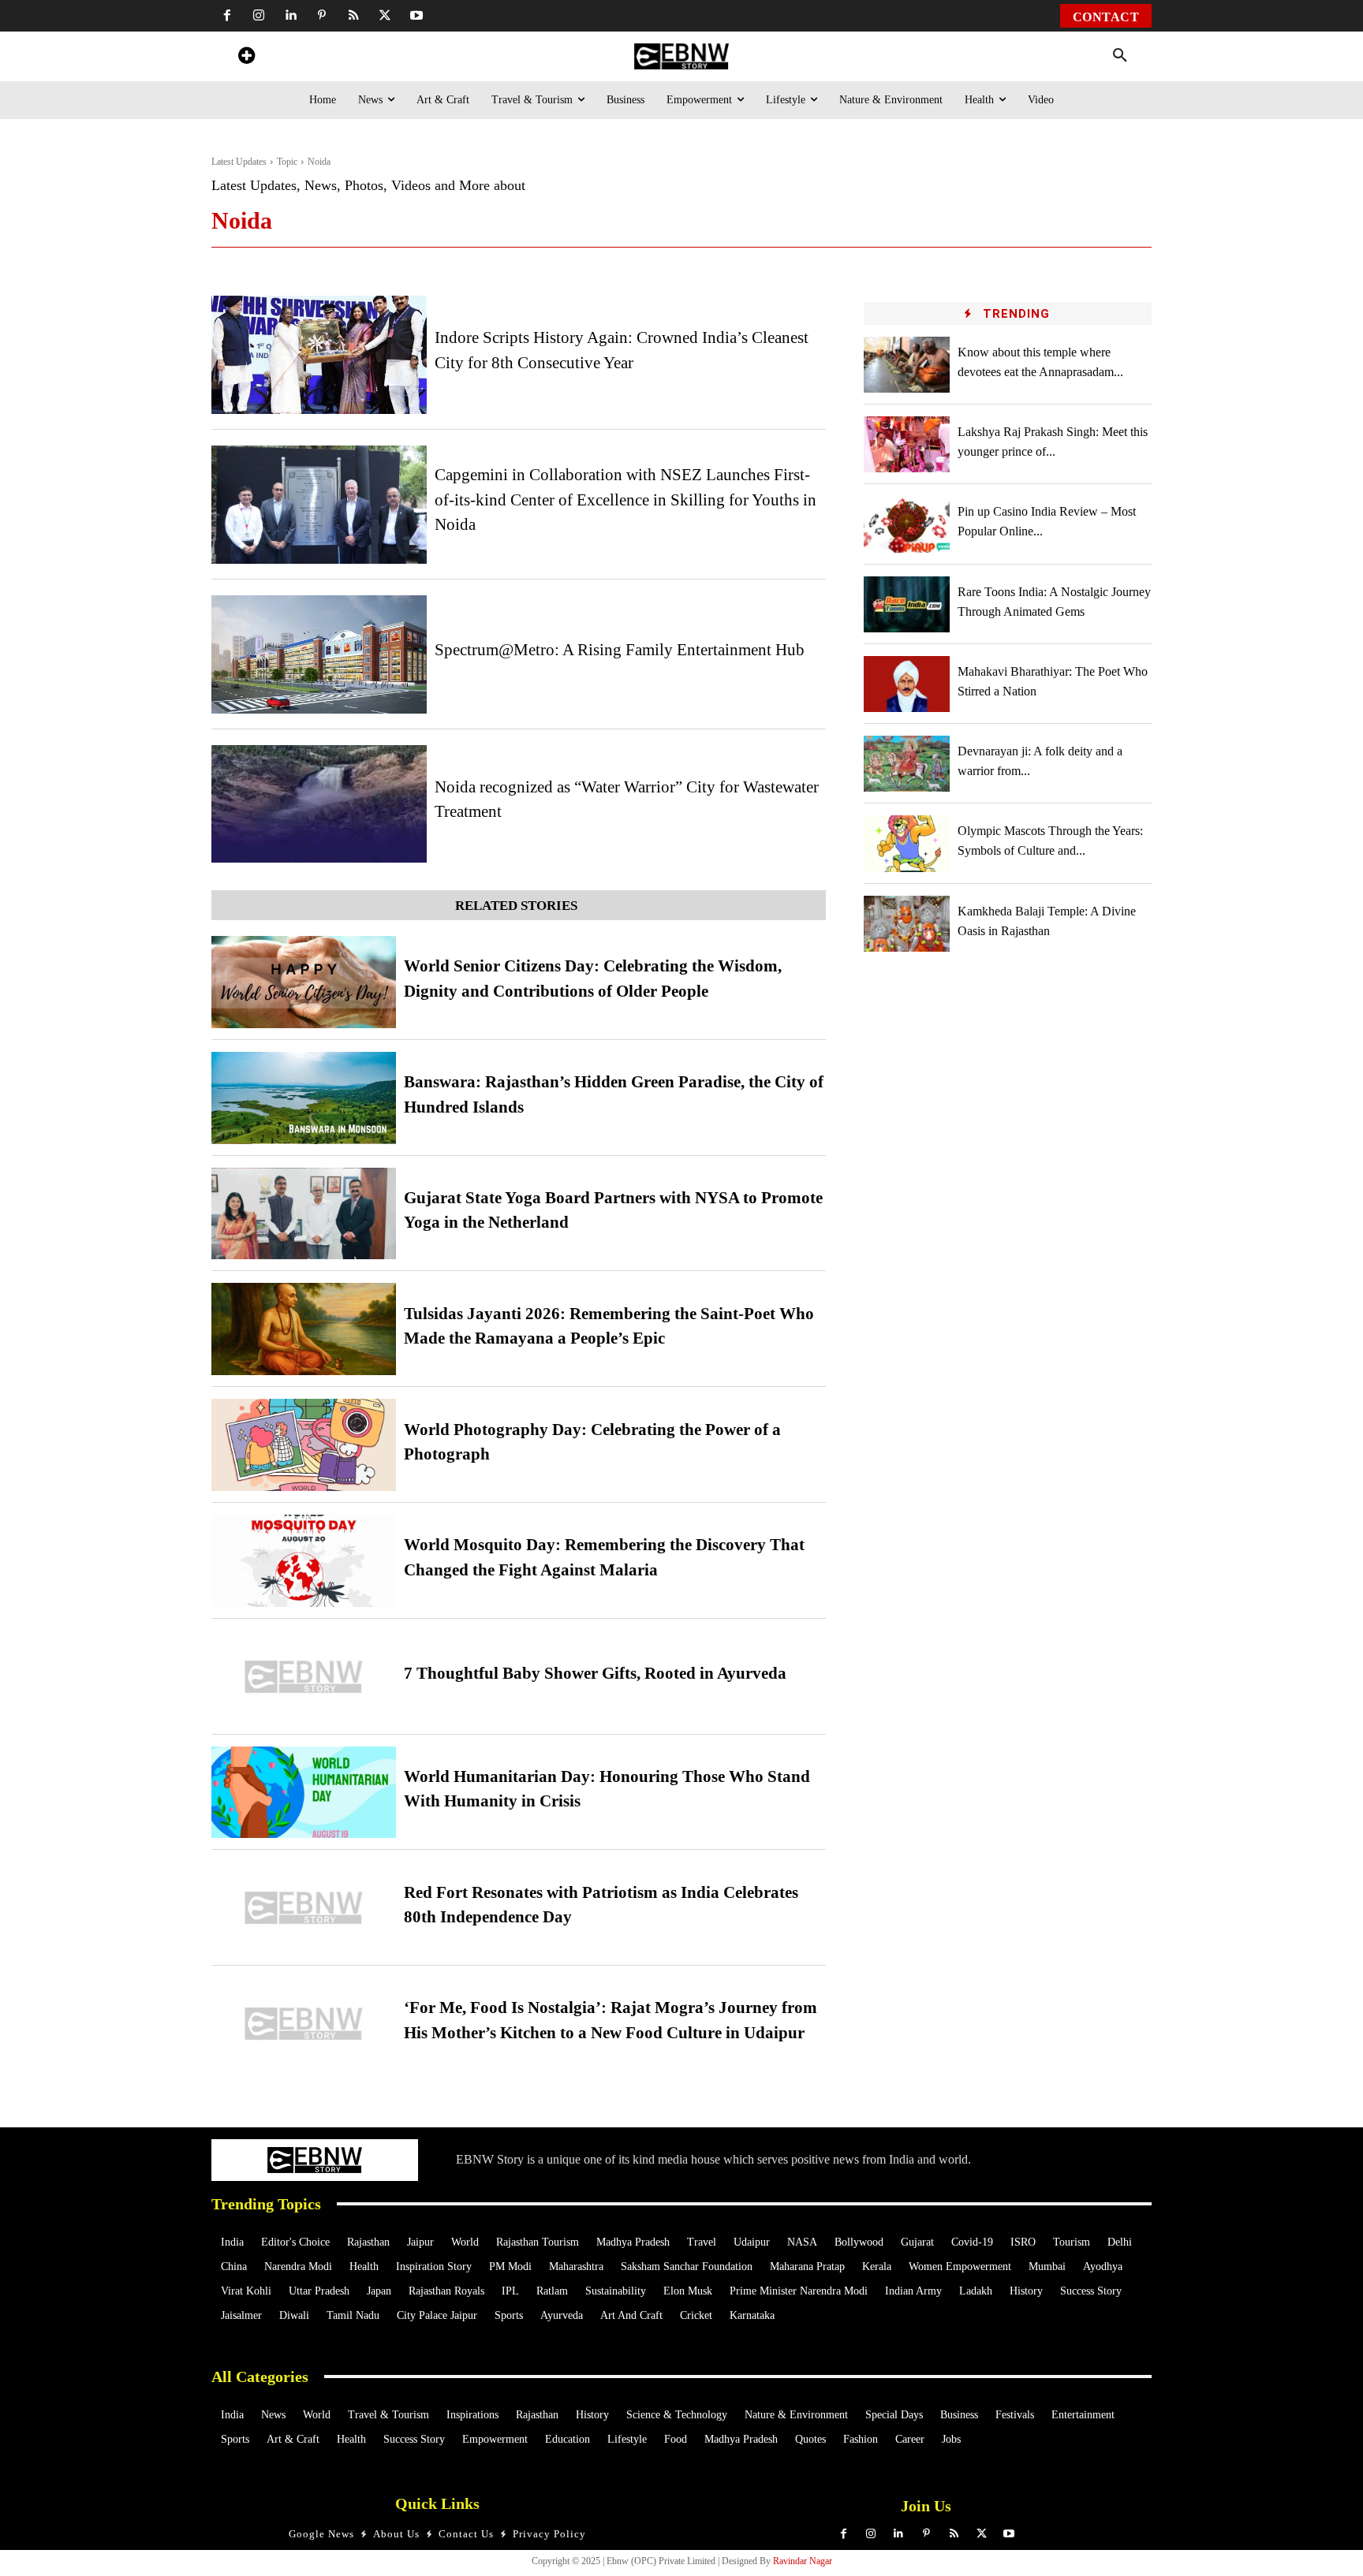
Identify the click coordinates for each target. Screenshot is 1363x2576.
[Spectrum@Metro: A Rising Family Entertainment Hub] (319, 654)
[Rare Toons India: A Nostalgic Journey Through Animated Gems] (907, 604)
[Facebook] (227, 16)
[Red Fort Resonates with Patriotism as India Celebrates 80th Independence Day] (304, 1908)
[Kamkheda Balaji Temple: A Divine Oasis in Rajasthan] (907, 924)
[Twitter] (385, 16)
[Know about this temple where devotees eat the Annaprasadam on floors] (907, 365)
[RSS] (353, 16)
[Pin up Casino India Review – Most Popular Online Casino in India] (907, 524)
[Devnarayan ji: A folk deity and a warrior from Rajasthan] (907, 764)
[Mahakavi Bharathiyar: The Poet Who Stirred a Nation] (907, 684)
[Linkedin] (290, 16)
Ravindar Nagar (803, 2561)
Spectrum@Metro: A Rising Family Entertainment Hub (620, 650)
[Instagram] (259, 16)
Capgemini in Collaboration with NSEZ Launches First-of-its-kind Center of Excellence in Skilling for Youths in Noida (625, 500)
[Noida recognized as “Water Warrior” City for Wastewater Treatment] (319, 804)
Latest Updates (239, 162)
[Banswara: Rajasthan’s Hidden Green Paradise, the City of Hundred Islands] (304, 1098)
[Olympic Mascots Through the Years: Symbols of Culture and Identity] (907, 843)
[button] (1120, 56)
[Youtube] (416, 16)
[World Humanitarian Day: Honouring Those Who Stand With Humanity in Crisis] (304, 1793)
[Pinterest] (322, 16)
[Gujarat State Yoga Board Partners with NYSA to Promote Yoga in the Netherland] (304, 1214)
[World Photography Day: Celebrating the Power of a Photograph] (304, 1445)
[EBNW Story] (681, 56)
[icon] (246, 58)
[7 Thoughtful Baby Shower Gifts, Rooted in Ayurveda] (304, 1677)
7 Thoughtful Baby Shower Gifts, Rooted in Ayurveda (595, 1673)
